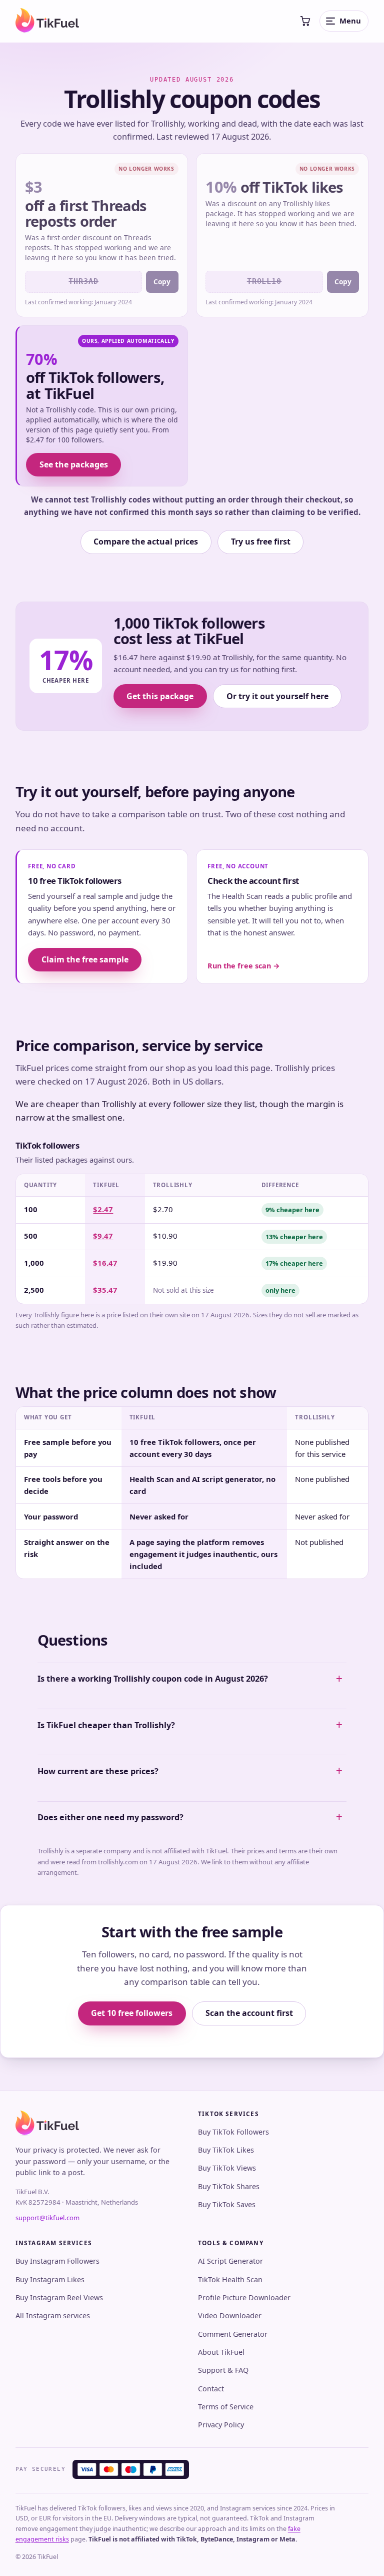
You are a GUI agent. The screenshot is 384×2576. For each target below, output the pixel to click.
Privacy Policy (221, 2425)
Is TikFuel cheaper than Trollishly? (106, 1725)
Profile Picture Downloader (244, 2297)
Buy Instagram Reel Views (59, 2297)
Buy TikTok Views (227, 2168)
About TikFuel (221, 2352)
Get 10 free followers (132, 2013)
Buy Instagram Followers (57, 2261)
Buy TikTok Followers (233, 2132)
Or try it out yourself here (277, 696)
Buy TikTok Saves (227, 2204)
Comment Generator (233, 2334)
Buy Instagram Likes (50, 2279)
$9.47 (103, 1236)
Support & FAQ (223, 2370)
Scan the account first (249, 2013)
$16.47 (105, 1263)
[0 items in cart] (305, 21)
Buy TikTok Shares (229, 2186)
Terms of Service (226, 2407)
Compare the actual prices (146, 542)
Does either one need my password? (110, 1817)
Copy (162, 282)
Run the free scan (244, 966)
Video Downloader (230, 2315)
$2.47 (103, 1209)
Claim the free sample (85, 959)
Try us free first (261, 542)
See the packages (74, 464)
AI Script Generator (230, 2261)
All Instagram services (53, 2315)
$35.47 (105, 1290)
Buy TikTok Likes (226, 2150)
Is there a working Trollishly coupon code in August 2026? (153, 1679)
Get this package (160, 696)
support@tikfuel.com (47, 2218)
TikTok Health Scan (230, 2279)
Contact (211, 2389)
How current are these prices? (98, 1771)
